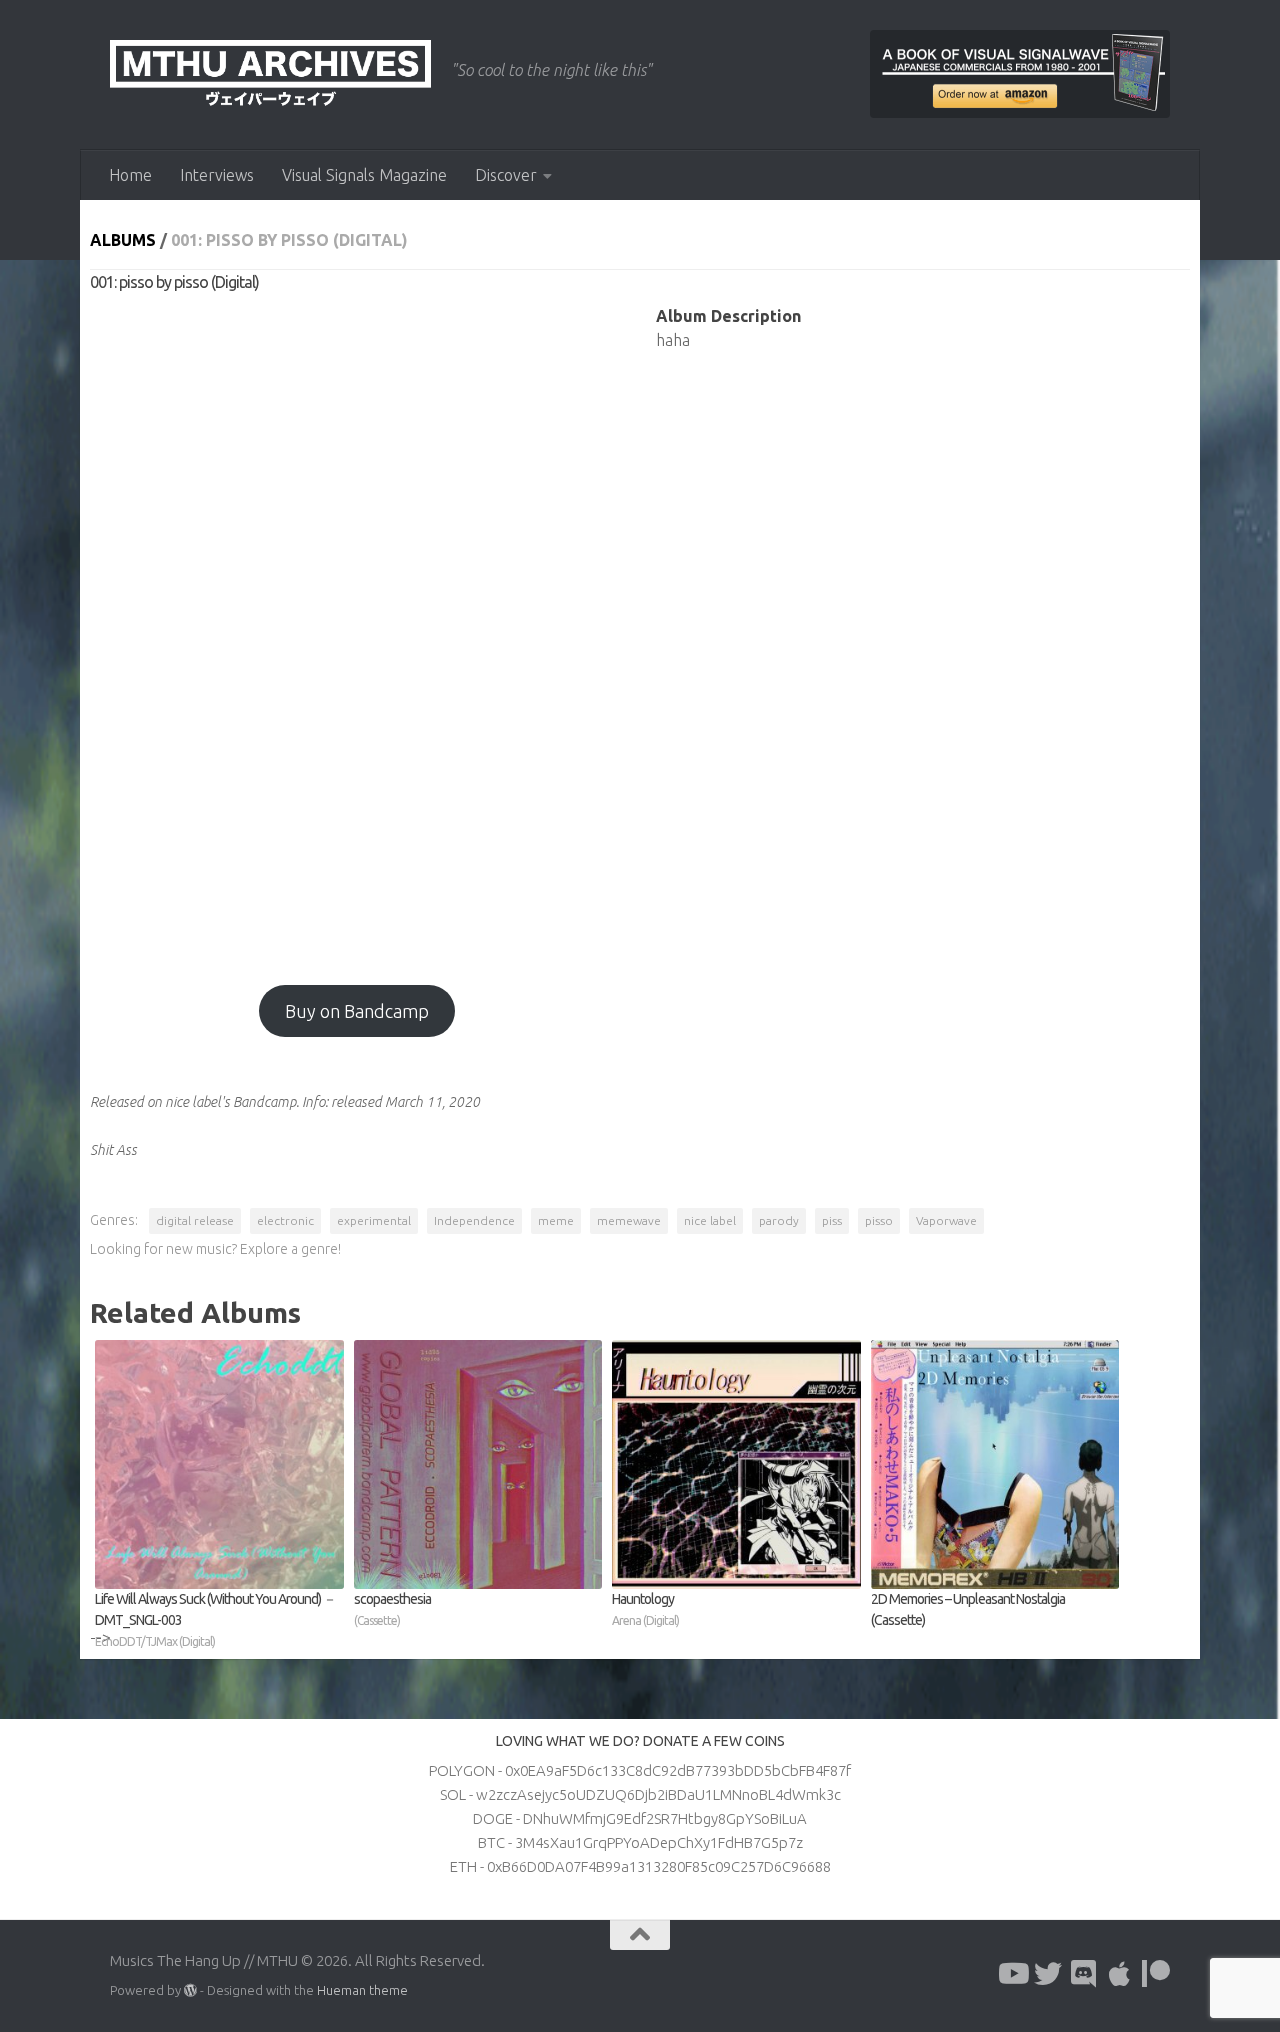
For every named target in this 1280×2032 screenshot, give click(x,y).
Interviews (217, 175)
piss (832, 1220)
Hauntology (645, 1609)
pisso (879, 1220)
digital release (195, 1220)
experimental (374, 1220)
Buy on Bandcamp (357, 1011)
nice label (710, 1220)
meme (556, 1220)
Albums (123, 240)
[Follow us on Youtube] (1012, 1974)
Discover (506, 175)
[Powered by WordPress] (190, 1990)
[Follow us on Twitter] (1048, 1974)
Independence (474, 1220)
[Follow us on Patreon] (1156, 1974)
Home (130, 175)
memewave (629, 1220)
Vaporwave (946, 1220)
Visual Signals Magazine (364, 175)
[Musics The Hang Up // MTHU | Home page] (270, 75)
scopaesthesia (392, 1609)
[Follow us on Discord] (1084, 1974)
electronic (285, 1220)
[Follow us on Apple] (1120, 1974)
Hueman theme (362, 1990)
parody (779, 1220)
